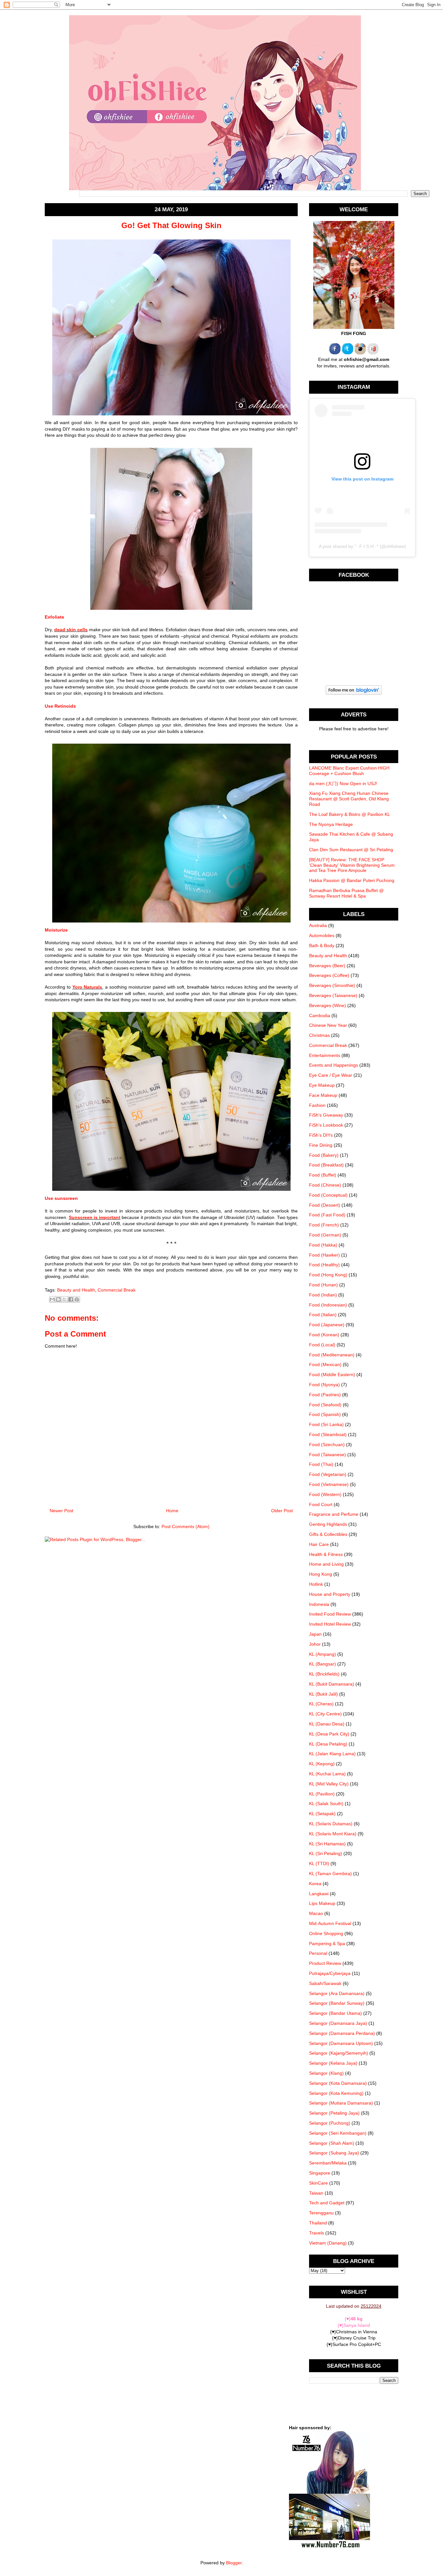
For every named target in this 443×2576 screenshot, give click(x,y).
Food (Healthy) (324, 1265)
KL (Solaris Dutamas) (331, 1824)
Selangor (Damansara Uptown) (341, 2043)
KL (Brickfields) (324, 1674)
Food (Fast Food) (327, 1215)
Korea (315, 1884)
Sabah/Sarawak (325, 1983)
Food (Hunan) (323, 1285)
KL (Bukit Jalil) (323, 1694)
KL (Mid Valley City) (329, 1784)
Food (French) (324, 1225)
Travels (317, 2233)
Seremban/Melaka (328, 2163)
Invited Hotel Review (330, 1624)
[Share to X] (65, 1299)
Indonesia (319, 1604)
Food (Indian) (323, 1295)
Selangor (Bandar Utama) (335, 2013)
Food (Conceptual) (328, 1195)
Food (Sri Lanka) (326, 1424)
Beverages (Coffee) (329, 975)
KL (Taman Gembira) (330, 1874)
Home (172, 1511)
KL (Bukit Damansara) (332, 1684)
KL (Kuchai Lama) (327, 1774)
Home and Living (326, 1564)
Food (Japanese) (327, 1325)
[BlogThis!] (58, 1299)
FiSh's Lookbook (326, 1125)
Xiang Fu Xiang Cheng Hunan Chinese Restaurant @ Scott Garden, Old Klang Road (349, 799)
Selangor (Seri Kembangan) (338, 2133)
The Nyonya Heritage (331, 824)
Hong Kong (321, 1574)
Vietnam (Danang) (328, 2243)
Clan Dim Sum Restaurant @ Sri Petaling (351, 850)
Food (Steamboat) (328, 1434)
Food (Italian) (323, 1315)
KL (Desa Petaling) (328, 1744)
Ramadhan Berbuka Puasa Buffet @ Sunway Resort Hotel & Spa (346, 893)
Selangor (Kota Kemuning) (336, 2093)
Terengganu (321, 2213)
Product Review (325, 1963)
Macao (316, 1913)
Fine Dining (321, 1145)
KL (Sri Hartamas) (327, 1844)
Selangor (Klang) (326, 2073)
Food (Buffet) (323, 1175)
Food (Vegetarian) (328, 1474)
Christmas (319, 1035)
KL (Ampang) (323, 1654)
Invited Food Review (330, 1614)
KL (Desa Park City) (329, 1734)
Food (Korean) (324, 1335)
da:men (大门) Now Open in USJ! (343, 783)
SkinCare (318, 2183)
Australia (318, 925)
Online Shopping (326, 1933)
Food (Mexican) (325, 1364)
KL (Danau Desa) (327, 1724)
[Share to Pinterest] (77, 1299)
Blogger (234, 2563)
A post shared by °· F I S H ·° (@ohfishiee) (362, 546)
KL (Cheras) (321, 1704)
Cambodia (320, 1015)
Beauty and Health (76, 1290)
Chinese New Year (328, 1025)
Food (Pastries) (325, 1395)
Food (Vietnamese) (329, 1484)
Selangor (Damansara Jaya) (338, 2023)
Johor (315, 1644)
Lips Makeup (322, 1903)
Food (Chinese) (325, 1185)
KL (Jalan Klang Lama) (332, 1754)
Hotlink (316, 1584)
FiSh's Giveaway (326, 1115)
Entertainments (325, 1055)
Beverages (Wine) (328, 1005)
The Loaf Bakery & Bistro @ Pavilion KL (350, 814)
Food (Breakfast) (326, 1165)
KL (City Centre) (325, 1714)
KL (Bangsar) (323, 1664)
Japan (315, 1634)
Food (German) (325, 1235)
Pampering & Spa (327, 1944)
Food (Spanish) (325, 1414)
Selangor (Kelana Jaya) (333, 2063)
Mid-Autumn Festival (330, 1923)
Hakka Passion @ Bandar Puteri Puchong (352, 880)
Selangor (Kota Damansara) (338, 2083)
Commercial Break (117, 1290)
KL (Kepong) (322, 1764)
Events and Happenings (334, 1065)
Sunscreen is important (95, 1217)
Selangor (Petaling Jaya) (334, 2113)
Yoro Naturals (87, 987)
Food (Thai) (321, 1464)
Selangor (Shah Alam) (332, 2143)
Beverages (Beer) (327, 966)
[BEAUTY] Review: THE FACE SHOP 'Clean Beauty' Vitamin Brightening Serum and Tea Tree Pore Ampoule (352, 865)
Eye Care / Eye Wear (331, 1075)
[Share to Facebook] (71, 1299)
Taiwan (316, 2193)
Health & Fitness (326, 1554)
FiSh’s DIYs (321, 1135)
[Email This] (52, 1299)
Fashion (317, 1105)
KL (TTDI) (319, 1863)
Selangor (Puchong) (330, 2123)
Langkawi (319, 1894)
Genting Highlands (328, 1524)
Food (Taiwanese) (328, 1455)
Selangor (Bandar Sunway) (337, 2003)
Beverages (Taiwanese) (333, 995)
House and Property (330, 1594)
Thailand (318, 2223)
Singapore (320, 2173)
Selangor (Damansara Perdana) (342, 2033)
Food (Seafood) (325, 1405)
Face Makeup (323, 1095)
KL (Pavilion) (322, 1794)
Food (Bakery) (324, 1155)
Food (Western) (325, 1494)
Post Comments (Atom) (186, 1526)
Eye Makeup (322, 1085)
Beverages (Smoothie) (332, 985)
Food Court (321, 1504)
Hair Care (319, 1544)
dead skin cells (71, 630)
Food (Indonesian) (328, 1305)
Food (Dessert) (325, 1205)
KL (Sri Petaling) (326, 1853)
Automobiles (322, 935)
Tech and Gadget (327, 2203)
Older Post (282, 1511)
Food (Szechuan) (327, 1445)
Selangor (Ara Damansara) (337, 1993)
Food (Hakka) (323, 1245)
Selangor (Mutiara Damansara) (341, 2103)
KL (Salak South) (326, 1804)
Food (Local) (322, 1345)
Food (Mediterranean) (332, 1355)
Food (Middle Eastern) (332, 1375)
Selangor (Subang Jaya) (334, 2153)
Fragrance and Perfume (334, 1514)
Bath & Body (322, 946)
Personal (318, 1953)
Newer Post (61, 1511)
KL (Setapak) (322, 1814)
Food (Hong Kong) (328, 1275)
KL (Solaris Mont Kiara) (333, 1834)
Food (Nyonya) (324, 1385)
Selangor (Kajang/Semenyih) (339, 2053)
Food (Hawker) (324, 1255)
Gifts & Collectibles (328, 1534)
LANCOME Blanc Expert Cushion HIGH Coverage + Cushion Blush (349, 771)
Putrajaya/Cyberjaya (330, 1973)
